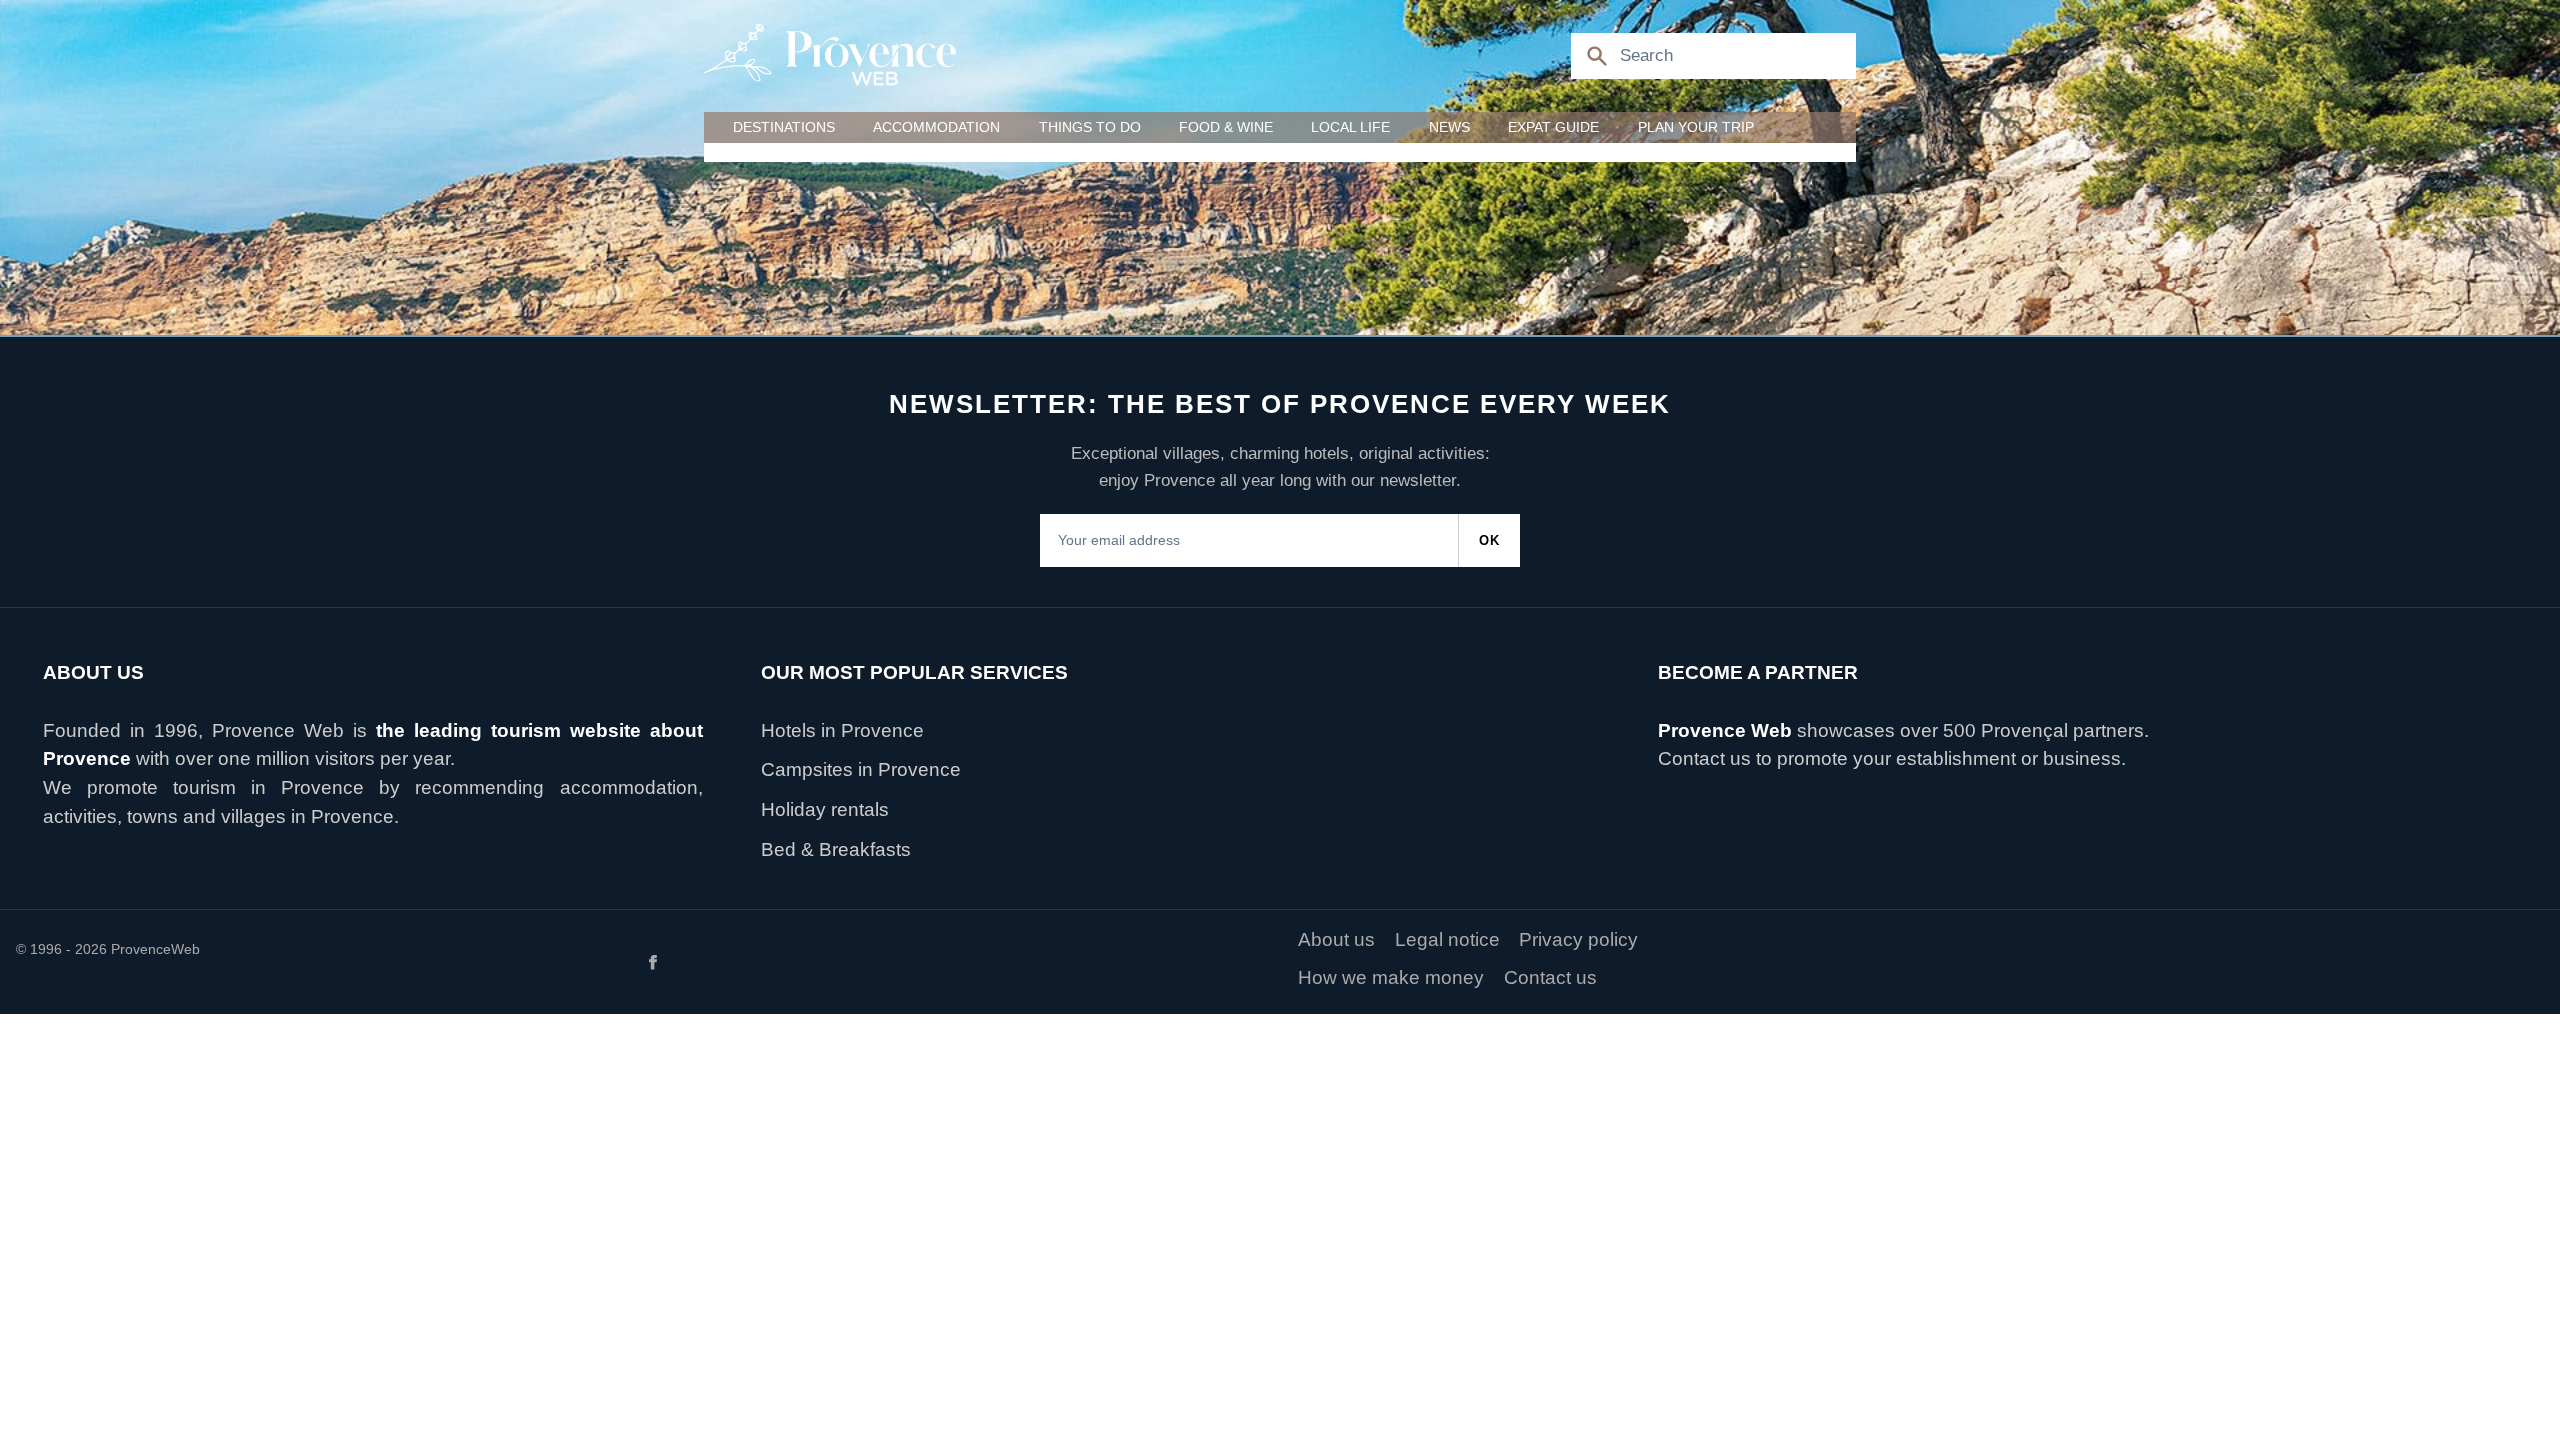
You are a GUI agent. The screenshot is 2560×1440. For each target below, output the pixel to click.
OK (1489, 540)
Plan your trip (1696, 127)
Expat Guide (1553, 127)
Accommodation (936, 127)
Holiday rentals (825, 809)
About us (1336, 939)
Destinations (784, 127)
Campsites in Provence (861, 769)
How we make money (1391, 977)
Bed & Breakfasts (836, 849)
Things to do (1090, 127)
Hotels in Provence (842, 730)
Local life (1350, 127)
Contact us (1704, 758)
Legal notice (1447, 939)
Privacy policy (1578, 939)
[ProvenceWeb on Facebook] (958, 961)
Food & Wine (1226, 127)
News (1449, 127)
